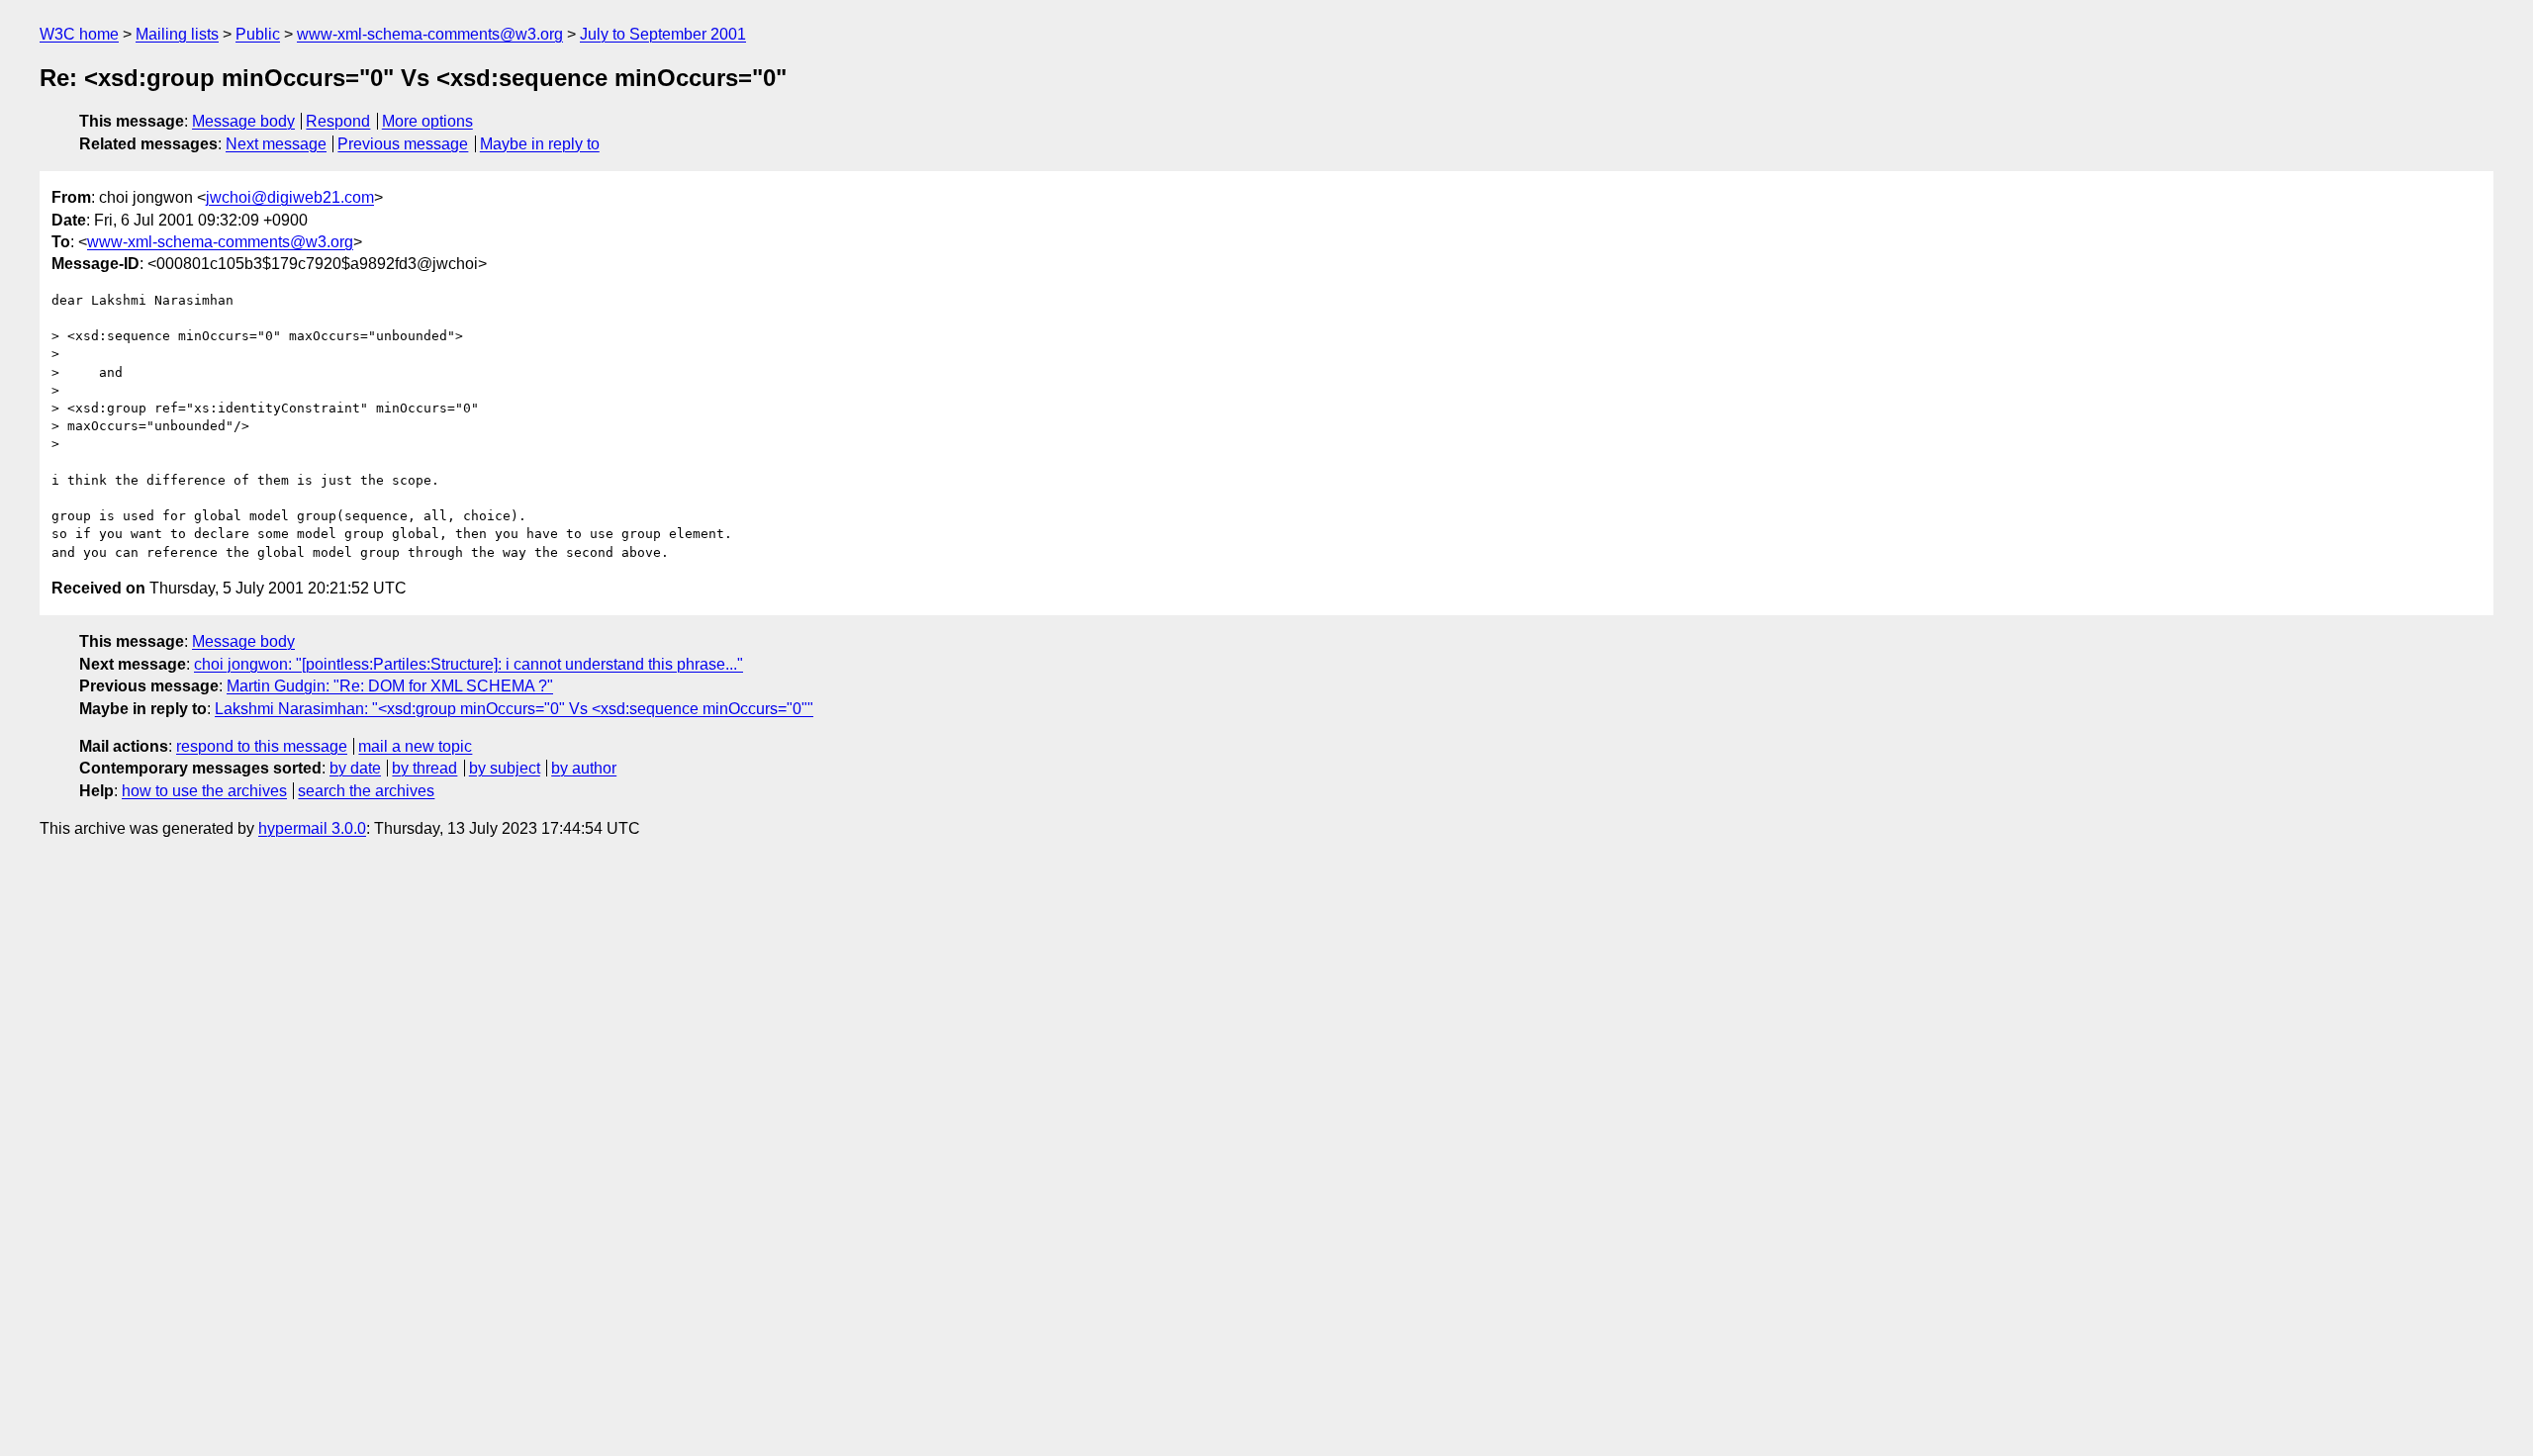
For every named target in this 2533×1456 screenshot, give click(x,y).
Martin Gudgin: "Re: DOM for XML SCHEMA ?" (390, 686)
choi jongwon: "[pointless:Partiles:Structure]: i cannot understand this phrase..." (469, 664)
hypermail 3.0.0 (312, 828)
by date (355, 768)
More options (427, 121)
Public (258, 34)
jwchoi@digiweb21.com (290, 197)
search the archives (366, 791)
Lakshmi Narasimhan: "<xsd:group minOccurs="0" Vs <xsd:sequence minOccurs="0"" (514, 709)
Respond (338, 121)
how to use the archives (204, 791)
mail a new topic (415, 746)
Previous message (403, 144)
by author (584, 768)
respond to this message (262, 746)
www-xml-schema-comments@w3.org (430, 34)
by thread (424, 768)
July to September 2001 (663, 34)
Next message (276, 144)
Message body (243, 121)
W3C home (79, 34)
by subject (505, 768)
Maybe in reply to (540, 144)
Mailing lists (177, 34)
